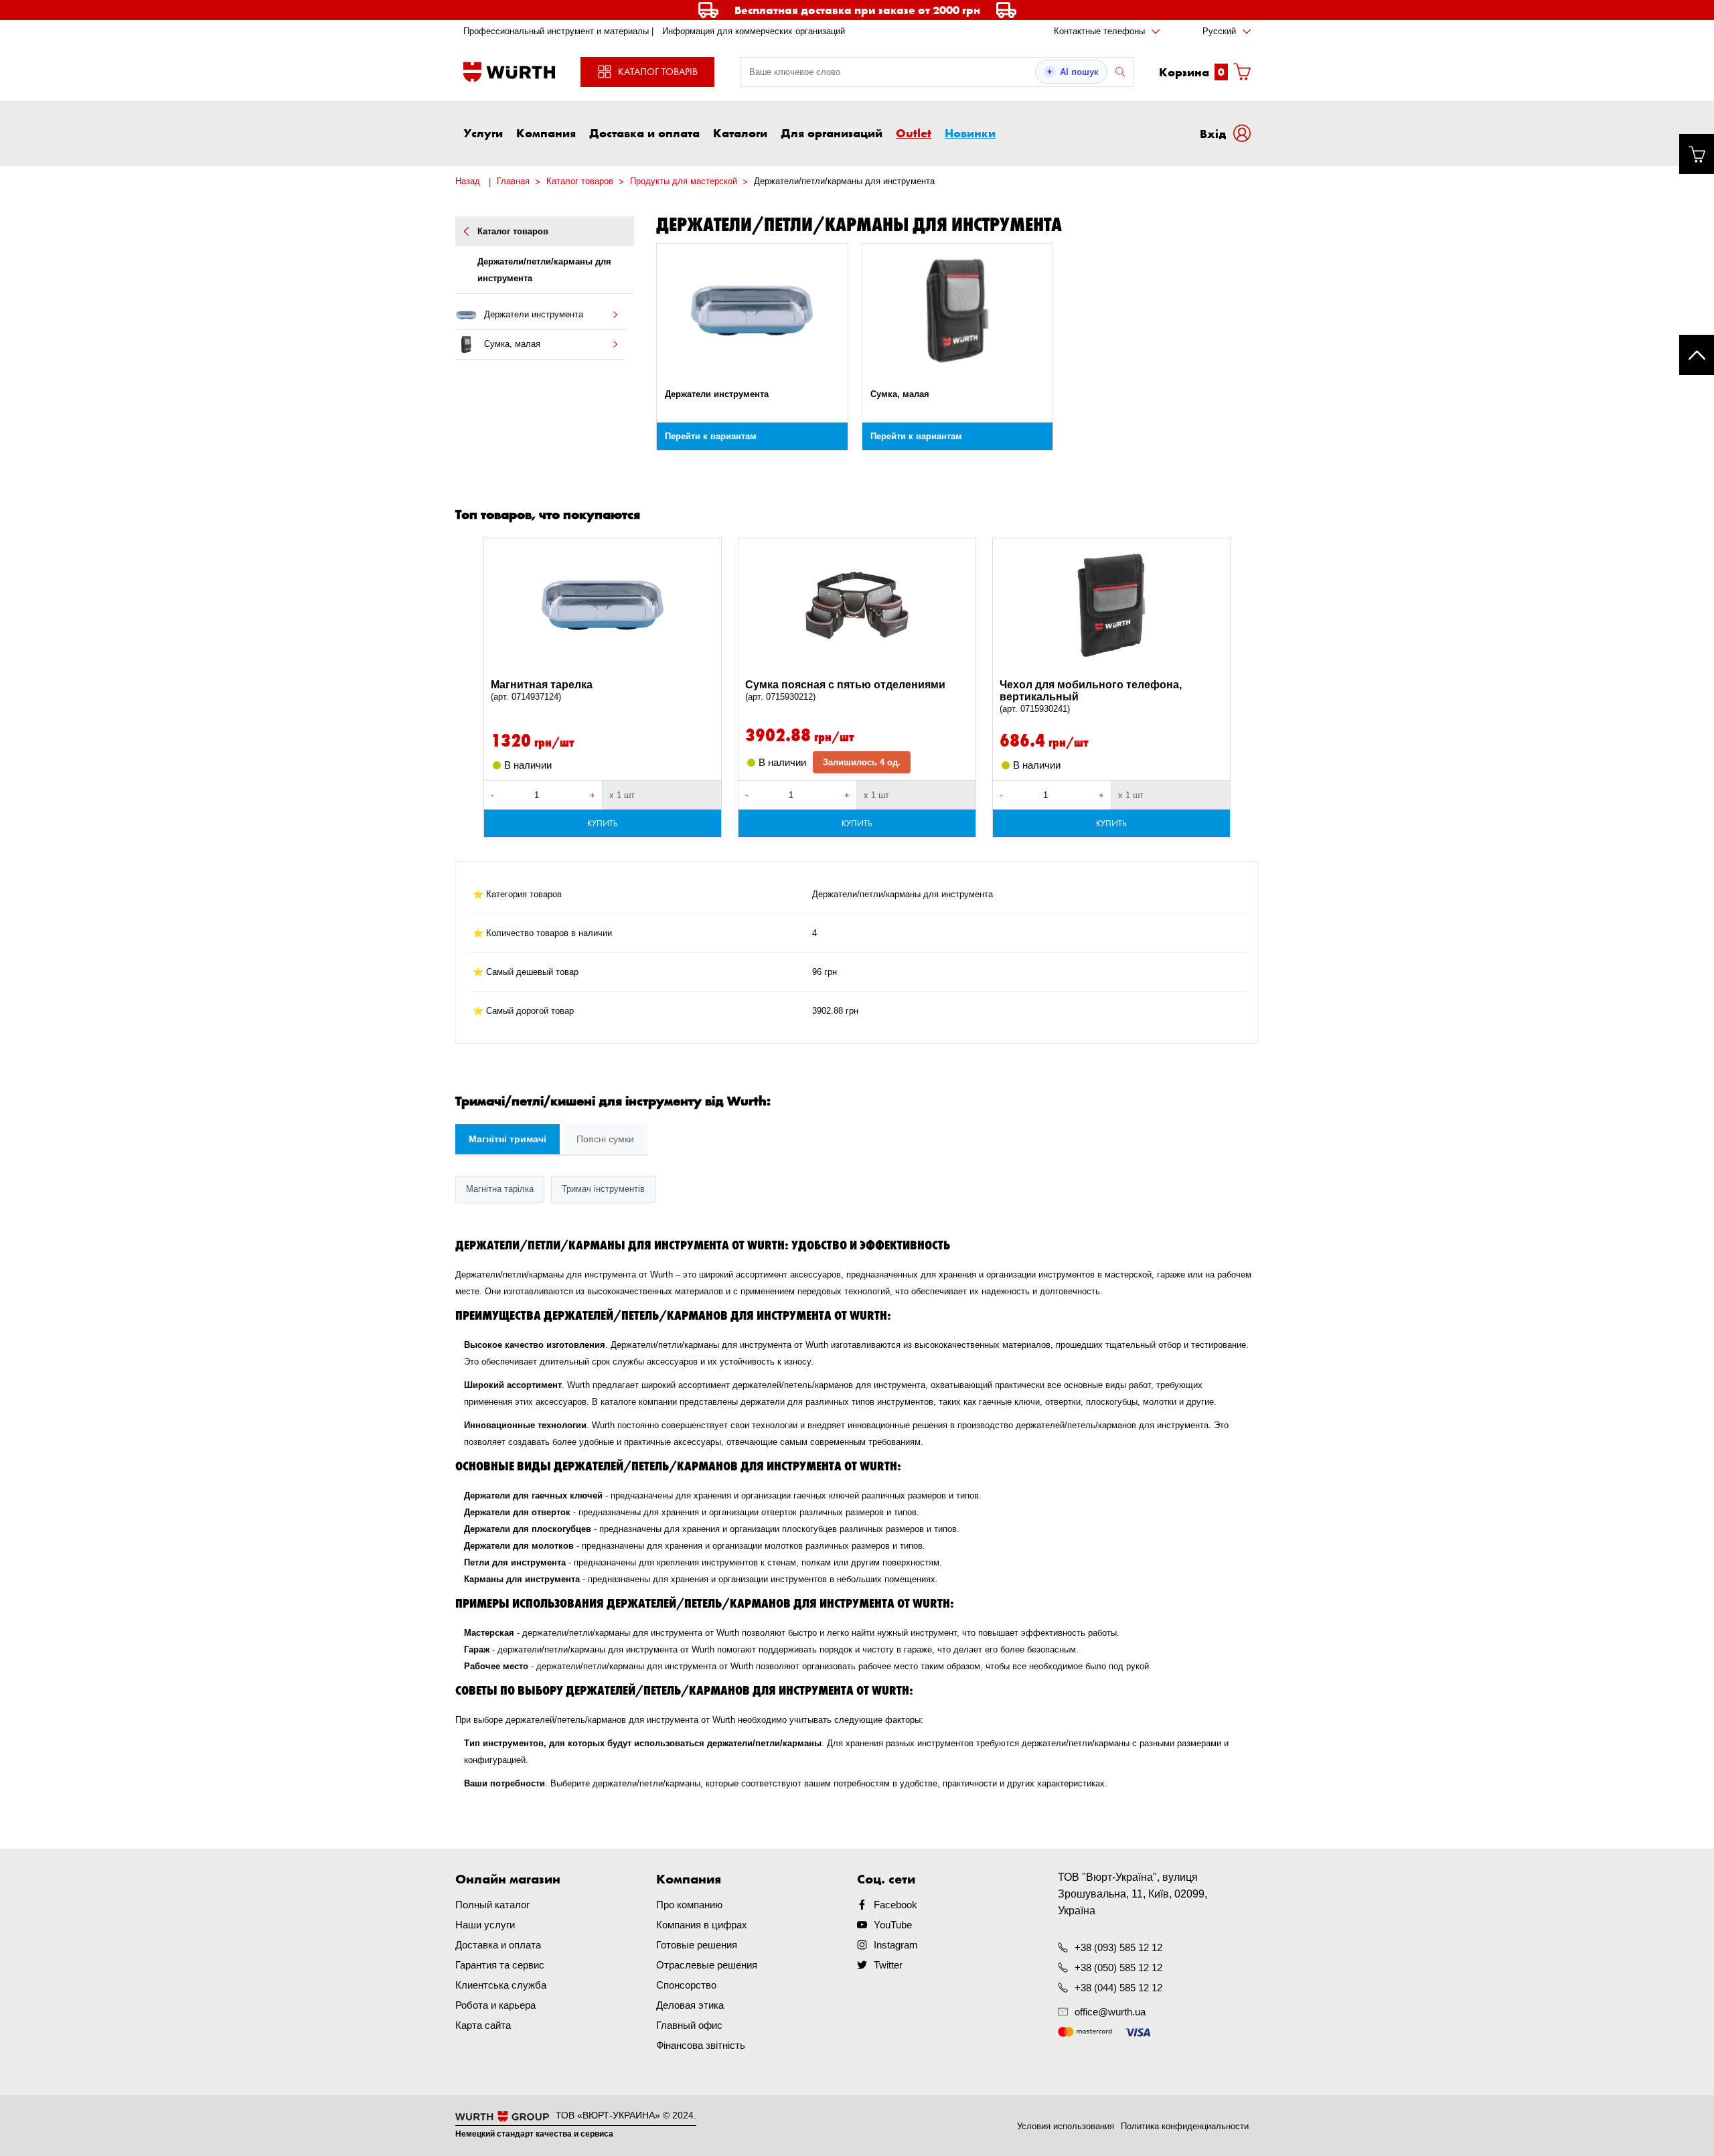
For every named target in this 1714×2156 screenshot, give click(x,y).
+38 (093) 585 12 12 (1118, 1947)
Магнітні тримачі (508, 1139)
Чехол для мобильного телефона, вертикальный (1091, 696)
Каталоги (740, 133)
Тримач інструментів (603, 1189)
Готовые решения (697, 1945)
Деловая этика (690, 2005)
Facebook (895, 1905)
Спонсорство (686, 1985)
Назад (468, 181)
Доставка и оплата (644, 133)
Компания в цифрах (702, 1925)
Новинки (970, 133)
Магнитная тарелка (542, 690)
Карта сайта (483, 2025)
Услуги (483, 133)
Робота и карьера (495, 2005)
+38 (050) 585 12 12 (1118, 1968)
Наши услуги (485, 1925)
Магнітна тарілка (500, 1189)
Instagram (896, 1945)
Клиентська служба (501, 1985)
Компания (546, 133)
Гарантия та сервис (500, 1965)
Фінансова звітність (701, 2045)
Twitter (888, 1965)
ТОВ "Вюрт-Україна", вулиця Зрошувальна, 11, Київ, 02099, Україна (1133, 1894)
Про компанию (689, 1905)
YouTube (893, 1925)
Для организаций (832, 133)
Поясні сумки (605, 1139)
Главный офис (689, 2025)
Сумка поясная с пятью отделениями (845, 690)
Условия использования (1066, 2126)
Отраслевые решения (707, 1965)
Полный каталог (492, 1905)
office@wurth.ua (1110, 2012)
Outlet (914, 133)
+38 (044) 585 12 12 (1118, 1988)
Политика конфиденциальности (1185, 2126)
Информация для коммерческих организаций (754, 31)
